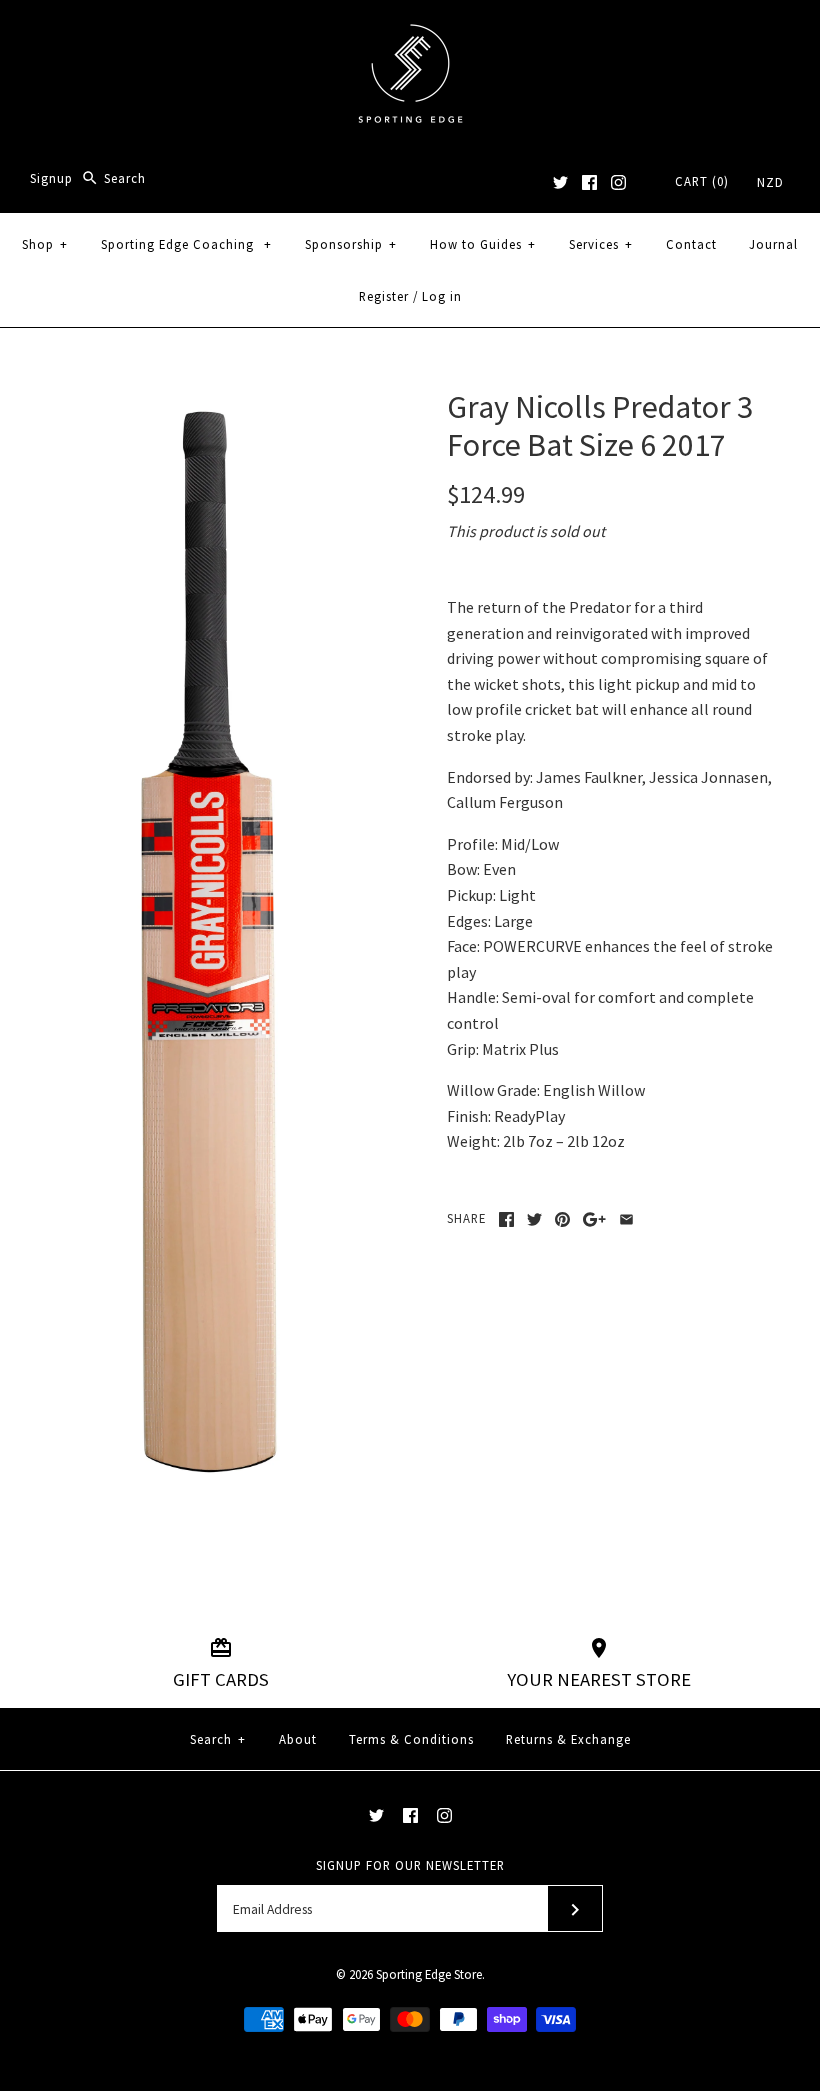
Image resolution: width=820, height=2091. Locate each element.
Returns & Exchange (568, 1739)
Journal (773, 244)
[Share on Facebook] (506, 1219)
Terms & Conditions (411, 1739)
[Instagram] (618, 182)
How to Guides (483, 244)
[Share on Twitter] (534, 1219)
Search (218, 1739)
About (298, 1739)
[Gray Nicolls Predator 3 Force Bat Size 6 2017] (206, 400)
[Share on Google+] (594, 1219)
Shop (45, 244)
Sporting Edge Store (429, 1974)
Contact (691, 244)
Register (384, 296)
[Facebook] (589, 182)
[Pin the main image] (562, 1219)
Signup (51, 178)
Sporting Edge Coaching (186, 244)
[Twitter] (560, 182)
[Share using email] (626, 1219)
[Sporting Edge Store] (410, 32)
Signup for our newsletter (410, 1865)
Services (601, 244)
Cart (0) (702, 181)
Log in (442, 296)
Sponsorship (351, 244)
